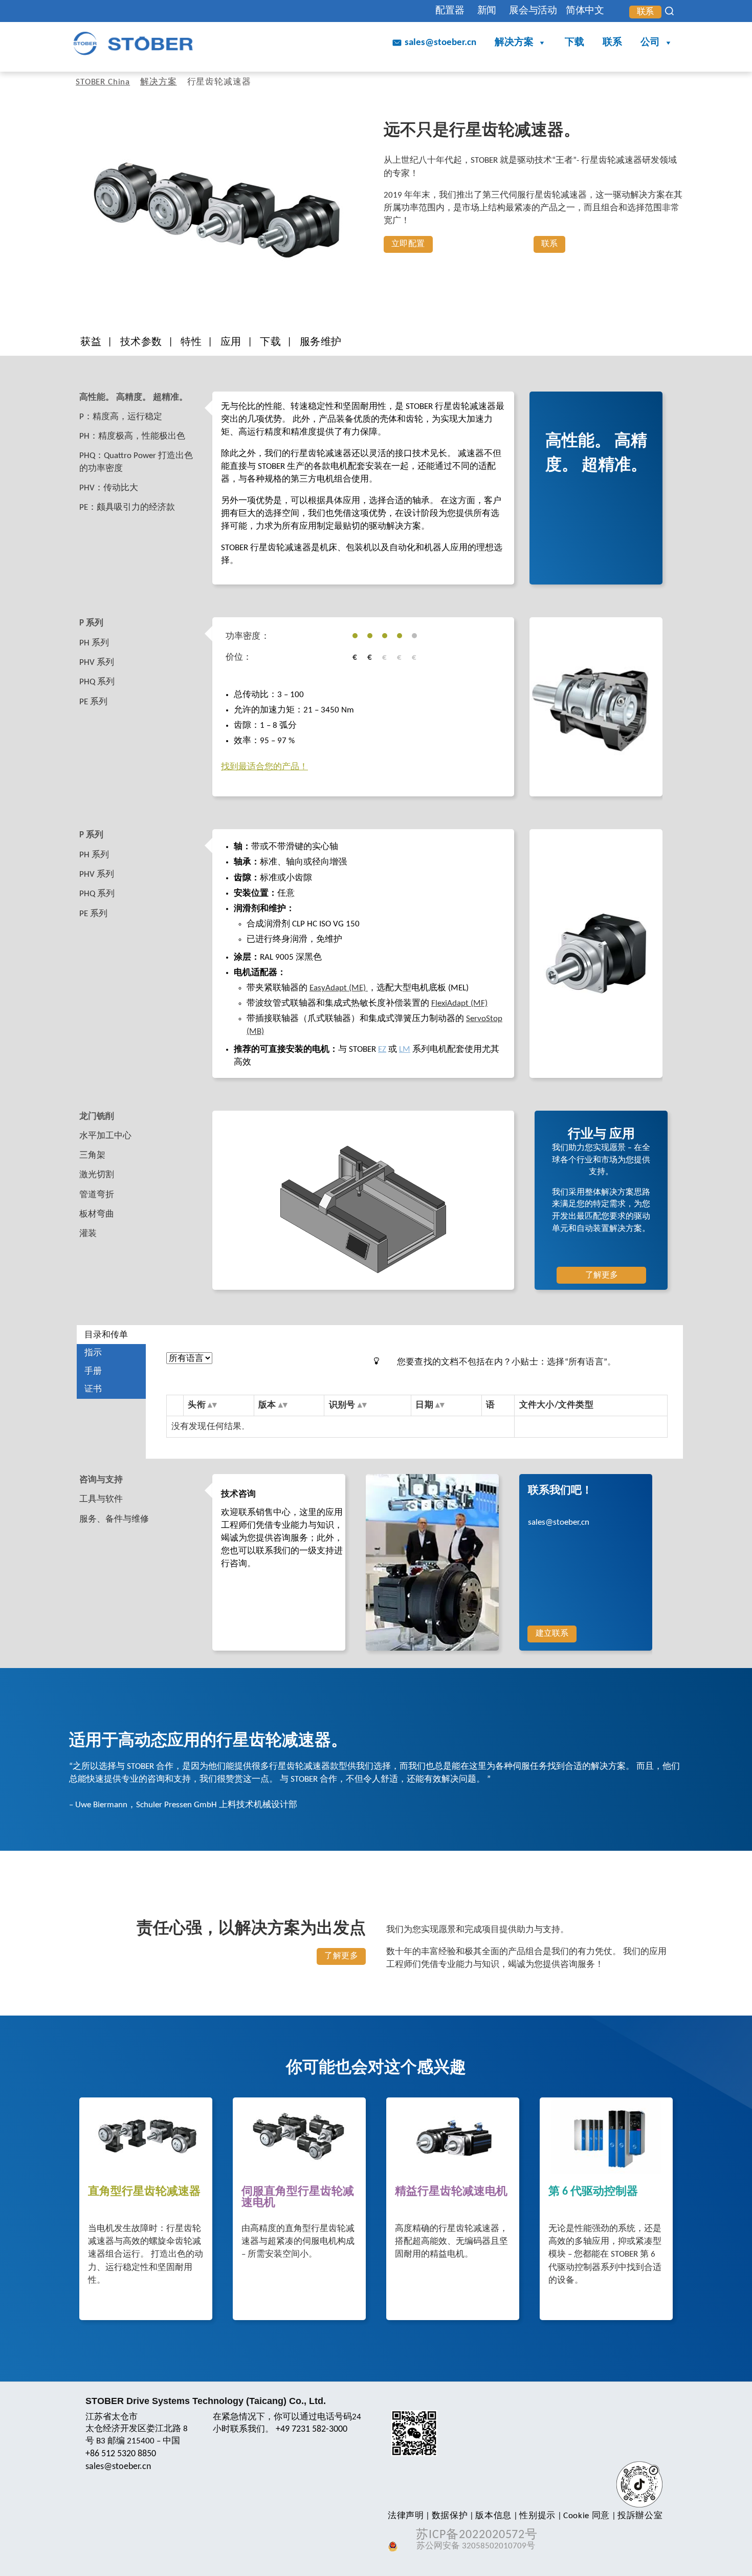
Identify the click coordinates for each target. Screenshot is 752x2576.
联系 (646, 12)
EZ (382, 1049)
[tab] (144, 398)
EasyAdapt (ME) (339, 988)
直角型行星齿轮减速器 (144, 2192)
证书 (93, 1389)
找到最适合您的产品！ (264, 767)
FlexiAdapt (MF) (459, 1003)
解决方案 (514, 43)
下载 (574, 43)
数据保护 (450, 2516)
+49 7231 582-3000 (312, 2429)
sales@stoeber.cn (440, 43)
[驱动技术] (133, 43)
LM (405, 1049)
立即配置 (408, 244)
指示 (93, 1353)
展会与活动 (533, 11)
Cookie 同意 (587, 2516)
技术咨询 (238, 1494)
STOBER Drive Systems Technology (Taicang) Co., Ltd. (206, 2401)
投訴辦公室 (640, 2516)
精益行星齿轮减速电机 (451, 2192)
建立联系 (552, 1634)
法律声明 (406, 2516)
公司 (650, 43)
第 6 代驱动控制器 (593, 2192)
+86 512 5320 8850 (121, 2454)
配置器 (450, 11)
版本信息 (493, 2516)
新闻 (487, 11)
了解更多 (602, 1275)
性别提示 (537, 2516)
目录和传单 (106, 1335)
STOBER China (103, 82)
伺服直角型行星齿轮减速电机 (298, 2198)
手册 (93, 1371)
